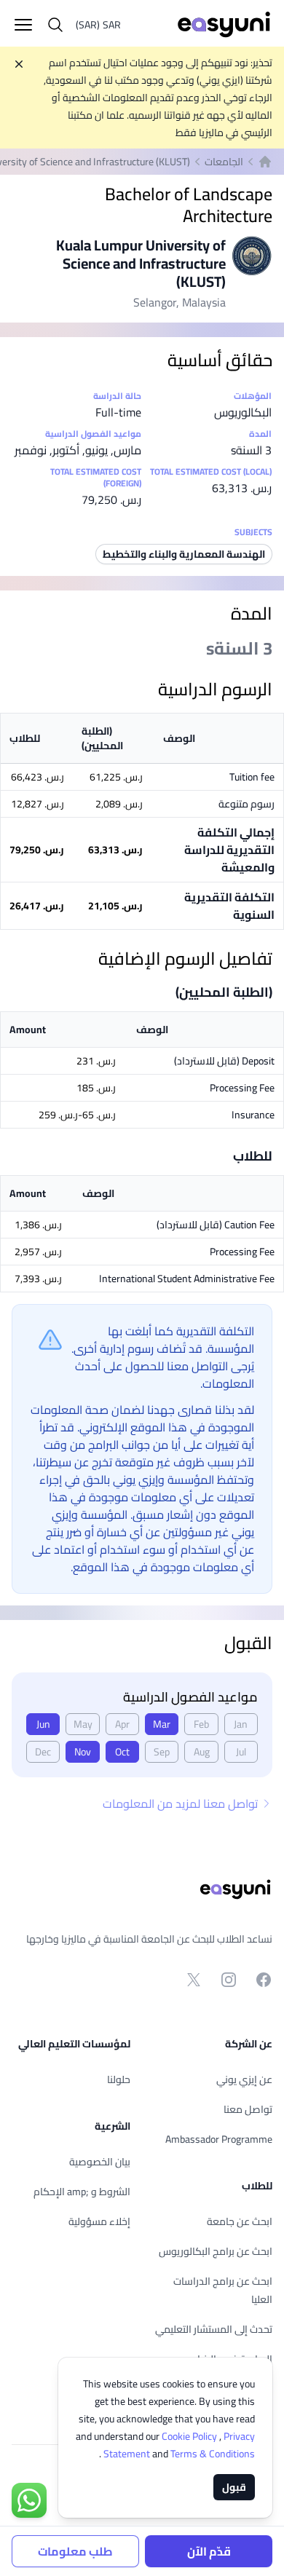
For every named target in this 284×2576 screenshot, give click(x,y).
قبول (234, 2487)
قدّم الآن (209, 2551)
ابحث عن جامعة (240, 2221)
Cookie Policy (190, 2436)
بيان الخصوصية (100, 2162)
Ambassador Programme (219, 2139)
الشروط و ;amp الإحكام (82, 2192)
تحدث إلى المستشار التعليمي (214, 2329)
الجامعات (224, 162)
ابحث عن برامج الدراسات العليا (223, 2290)
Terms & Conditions (178, 2454)
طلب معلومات (75, 2551)
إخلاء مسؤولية (99, 2221)
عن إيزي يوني (244, 2079)
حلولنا (119, 2079)
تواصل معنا (248, 2109)
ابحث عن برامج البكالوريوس (216, 2251)
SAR (98, 25)
